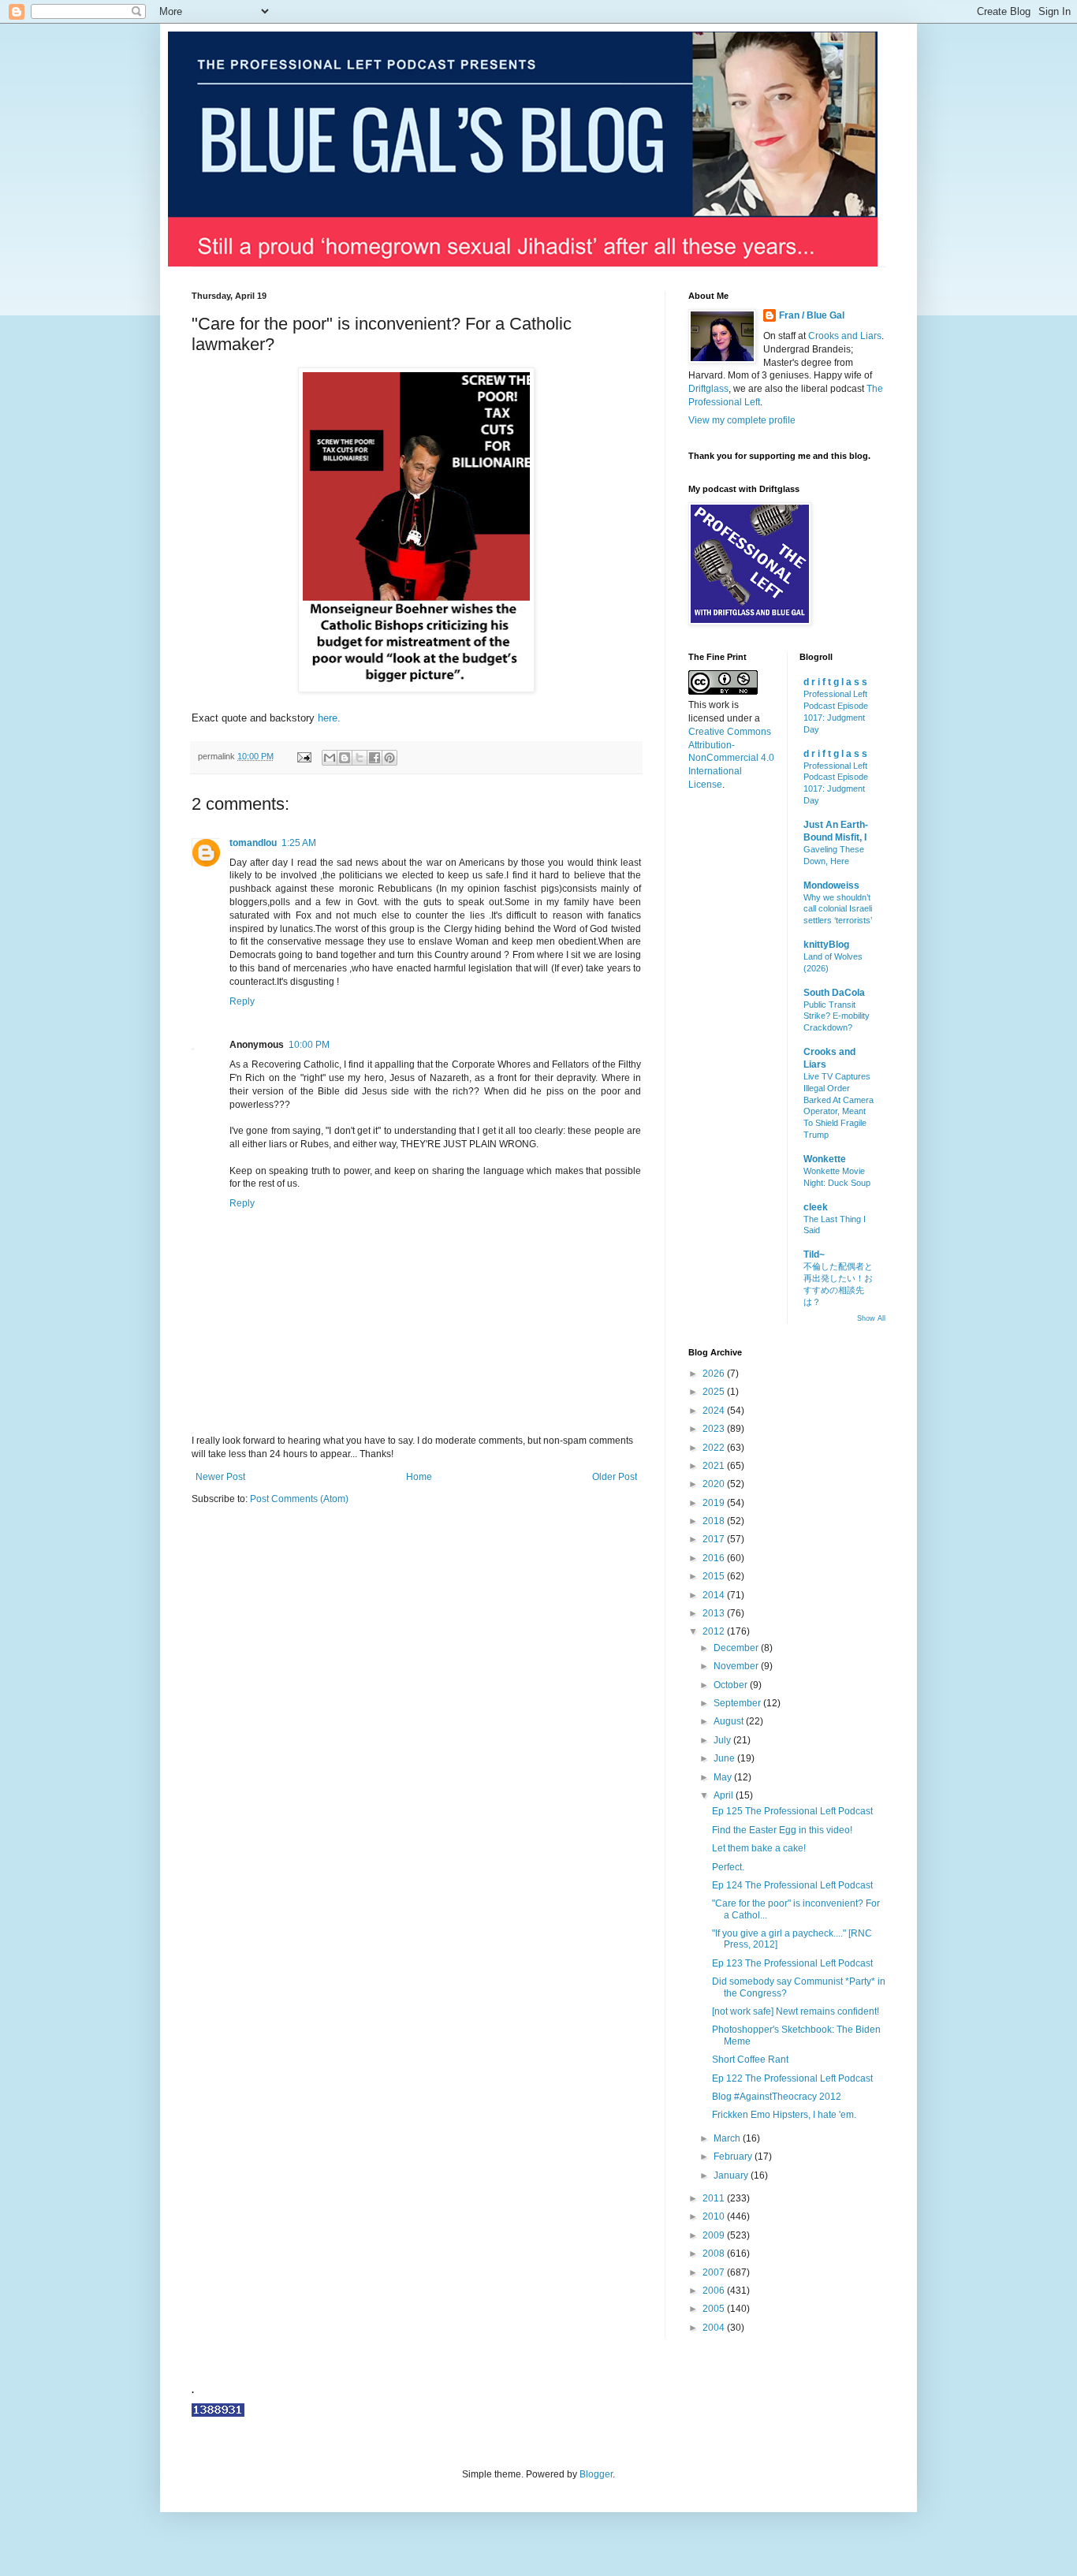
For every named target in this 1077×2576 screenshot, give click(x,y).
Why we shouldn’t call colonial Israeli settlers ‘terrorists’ (838, 909)
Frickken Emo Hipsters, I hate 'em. (784, 2115)
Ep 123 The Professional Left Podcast (792, 1963)
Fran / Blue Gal (812, 315)
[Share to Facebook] (375, 758)
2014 (715, 1595)
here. (329, 718)
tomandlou (253, 843)
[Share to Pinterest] (389, 758)
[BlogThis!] (345, 758)
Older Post (615, 1477)
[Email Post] (304, 756)
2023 (715, 1429)
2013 (715, 1613)
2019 (715, 1503)
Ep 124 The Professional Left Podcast (792, 1885)
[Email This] (330, 758)
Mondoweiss (831, 885)
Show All (871, 1318)
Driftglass (708, 389)
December (737, 1648)
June (725, 1758)
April (725, 1795)
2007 (715, 2272)
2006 (715, 2291)
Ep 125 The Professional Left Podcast (792, 1811)
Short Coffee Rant (750, 2060)
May (724, 1777)
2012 (715, 1631)
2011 (715, 2198)
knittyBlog (826, 945)
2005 (715, 2309)
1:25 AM (299, 843)
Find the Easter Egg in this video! (782, 1830)
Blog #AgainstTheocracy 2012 (777, 2097)
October (732, 1685)
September (738, 1703)
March (728, 2138)
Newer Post (220, 1477)
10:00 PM (309, 1045)
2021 (715, 1466)
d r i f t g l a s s (835, 682)
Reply (242, 1001)
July (723, 1740)
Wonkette (825, 1159)
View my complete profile (742, 420)
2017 (715, 1539)
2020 (715, 1484)
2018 (715, 1521)
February (734, 2157)
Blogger (596, 2474)
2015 (715, 1576)
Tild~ (814, 1254)
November (737, 1666)
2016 (715, 1558)
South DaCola (834, 993)
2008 (715, 2254)
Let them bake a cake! (759, 1848)
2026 (715, 1374)
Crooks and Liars (845, 336)
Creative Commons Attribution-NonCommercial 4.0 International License (731, 758)
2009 (715, 2235)
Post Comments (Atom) (299, 1499)
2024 (715, 1411)
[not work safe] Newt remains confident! (796, 2011)
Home (419, 1477)
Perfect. (728, 1867)
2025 (715, 1392)
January (732, 2175)
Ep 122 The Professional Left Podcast (792, 2078)
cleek (816, 1207)
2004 (715, 2328)
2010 (715, 2216)
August (730, 1721)
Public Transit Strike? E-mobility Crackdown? (837, 1016)
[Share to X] (360, 758)
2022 (715, 1448)
